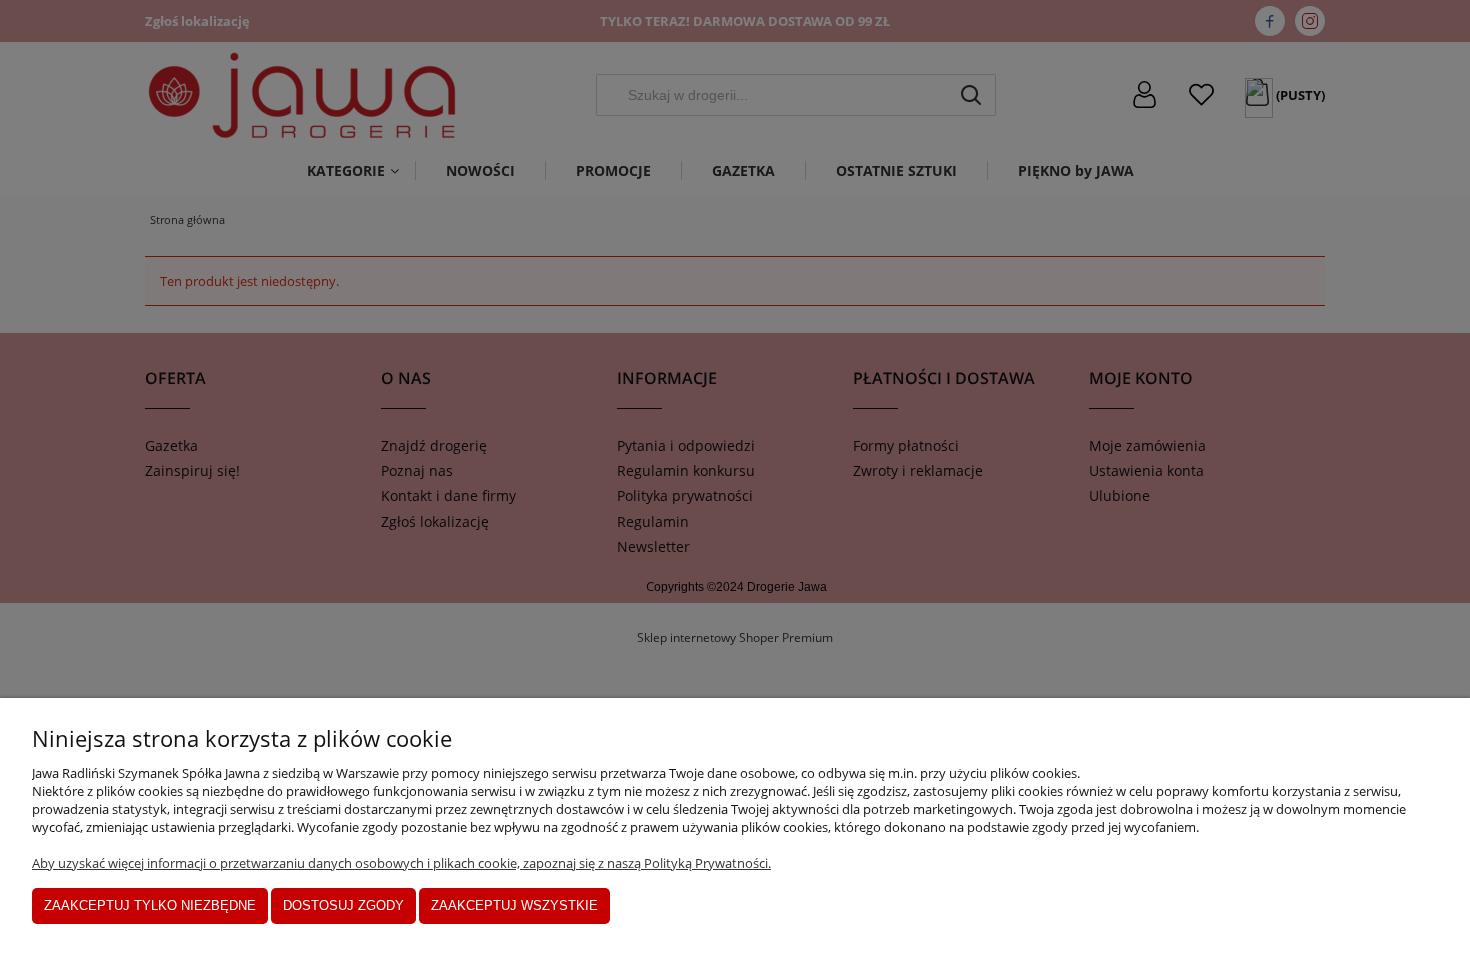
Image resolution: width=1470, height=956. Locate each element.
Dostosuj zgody (343, 905)
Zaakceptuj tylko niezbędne (150, 905)
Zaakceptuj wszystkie (514, 905)
